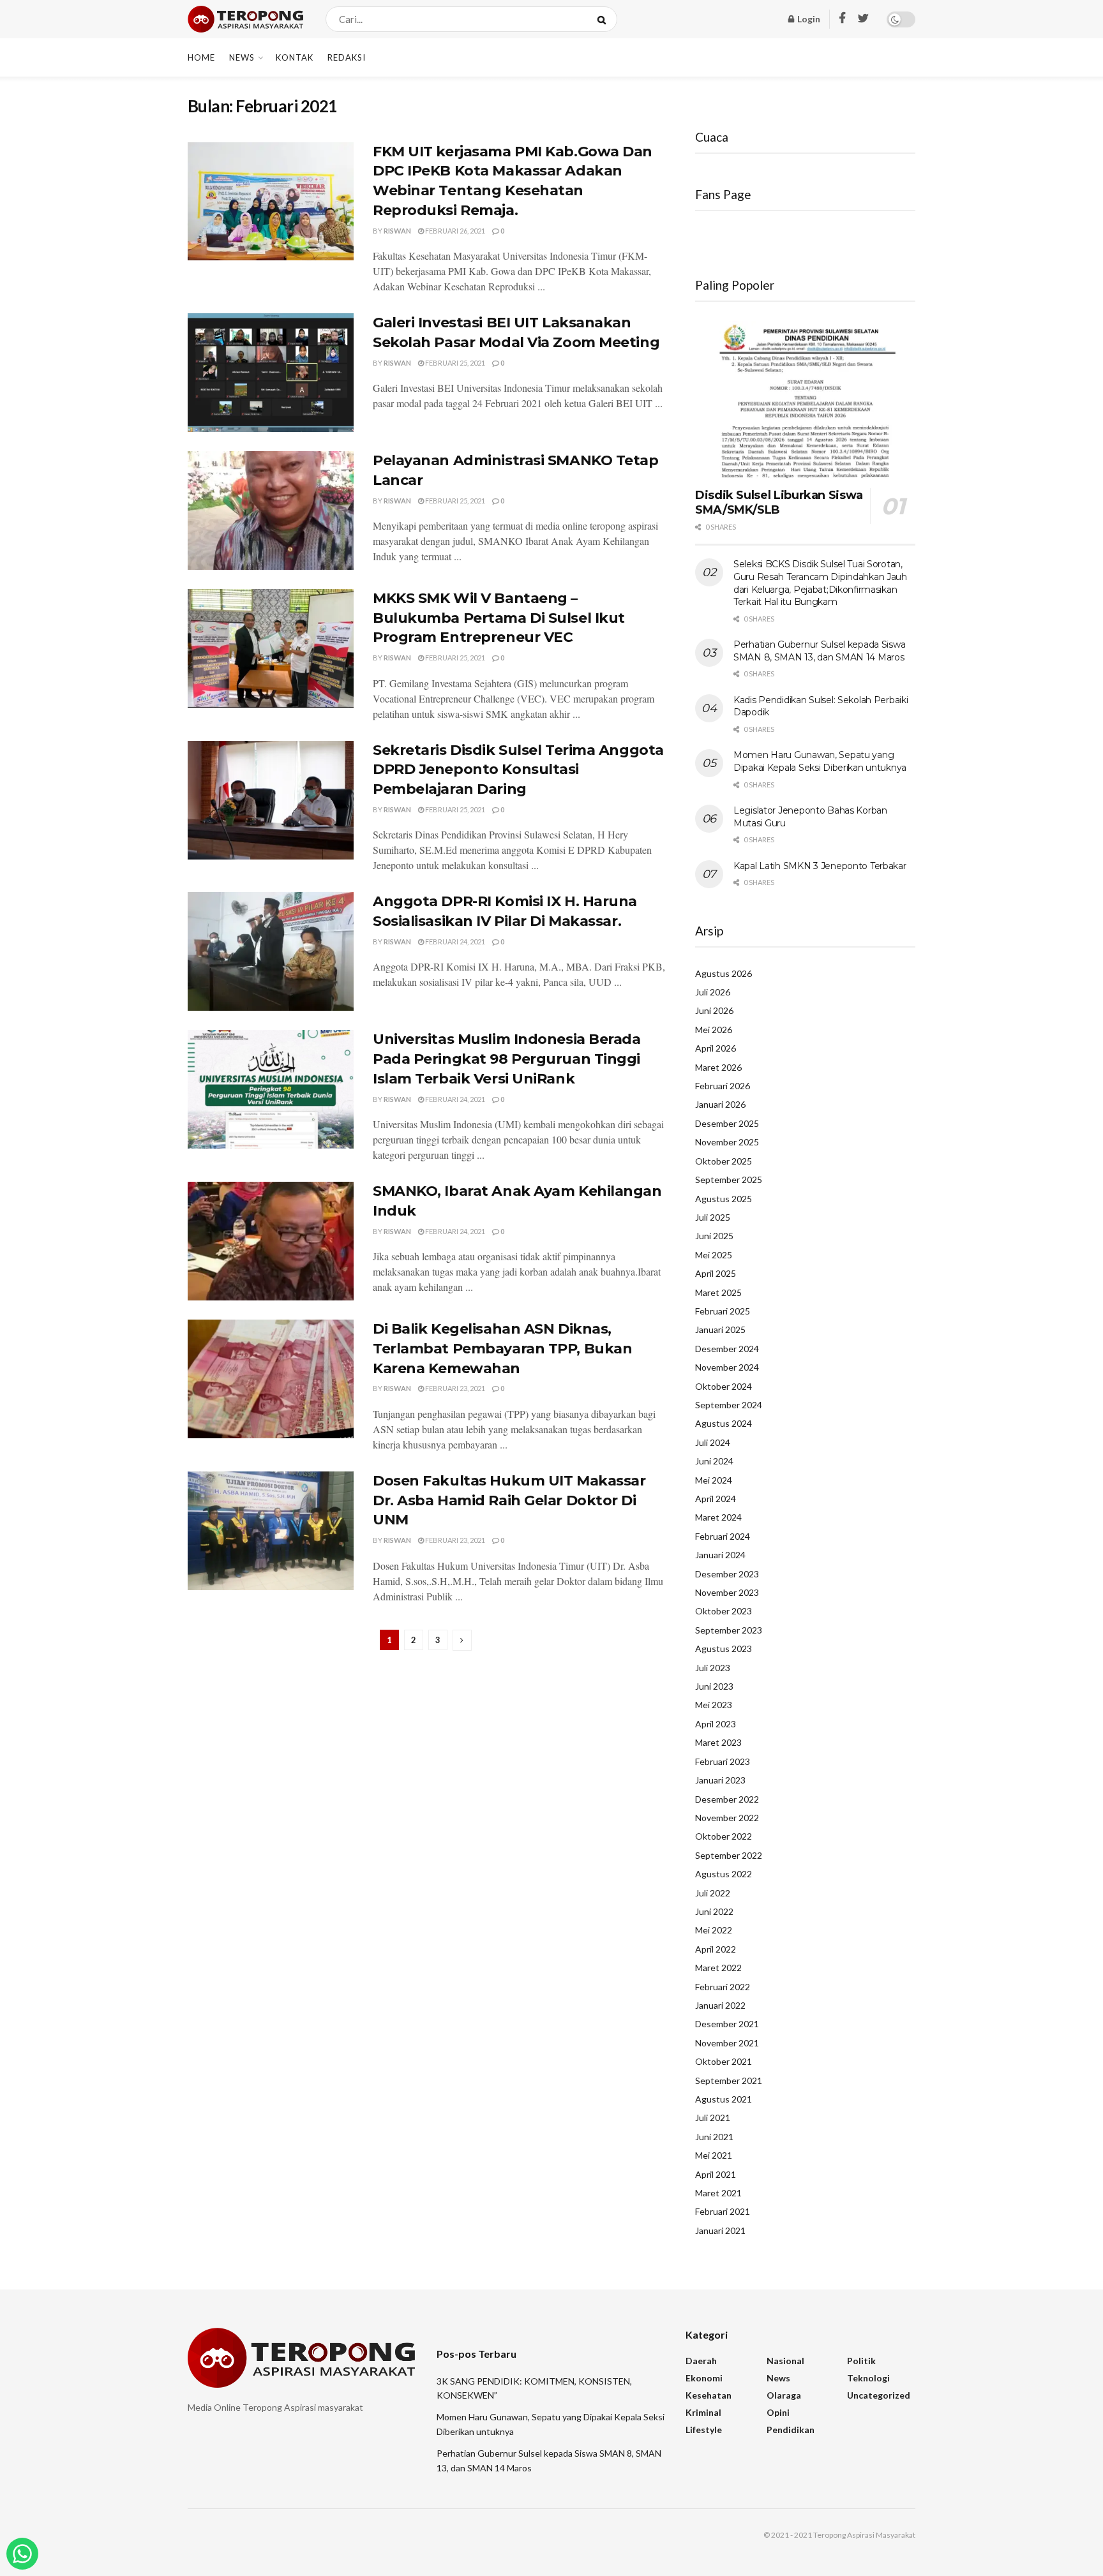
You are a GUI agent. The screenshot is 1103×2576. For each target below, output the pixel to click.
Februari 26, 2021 (454, 231)
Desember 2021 (727, 2024)
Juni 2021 (714, 2137)
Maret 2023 (718, 1742)
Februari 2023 (723, 1761)
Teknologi (868, 2378)
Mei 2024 (714, 1480)
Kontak (295, 57)
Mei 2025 (714, 1255)
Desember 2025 (727, 1123)
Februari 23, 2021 (454, 1388)
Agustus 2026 (724, 973)
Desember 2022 (727, 1799)
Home (201, 57)
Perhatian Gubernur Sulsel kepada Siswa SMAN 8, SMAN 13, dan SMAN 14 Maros (819, 651)
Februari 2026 (723, 1086)
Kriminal (703, 2412)
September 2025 (729, 1180)
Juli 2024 (713, 1442)
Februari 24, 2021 (454, 942)
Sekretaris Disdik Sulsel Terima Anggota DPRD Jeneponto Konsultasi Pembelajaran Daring (518, 770)
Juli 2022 (713, 1893)
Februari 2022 (723, 1987)
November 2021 (727, 2043)
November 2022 (727, 1818)
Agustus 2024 (724, 1423)
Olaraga (784, 2395)
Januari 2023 (720, 1780)
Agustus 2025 (724, 1199)
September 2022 (729, 1855)
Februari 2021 (723, 2211)
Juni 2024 (714, 1461)
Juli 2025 (713, 1217)
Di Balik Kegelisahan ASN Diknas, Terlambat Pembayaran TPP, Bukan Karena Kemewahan (502, 1349)
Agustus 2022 (724, 1874)
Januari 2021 (720, 2230)
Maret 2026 (718, 1067)
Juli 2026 (713, 992)
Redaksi (347, 57)
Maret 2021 (718, 2193)
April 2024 (716, 1499)
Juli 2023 (713, 1668)
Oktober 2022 (724, 1836)
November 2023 (727, 1592)
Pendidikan (791, 2430)
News (242, 57)
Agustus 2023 (724, 1649)
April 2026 (716, 1048)
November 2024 (727, 1367)
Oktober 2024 (724, 1386)
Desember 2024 (727, 1349)
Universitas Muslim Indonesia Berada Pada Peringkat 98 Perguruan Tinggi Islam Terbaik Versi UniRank (507, 1059)
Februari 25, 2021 (454, 363)
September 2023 (729, 1630)
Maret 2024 (718, 1517)
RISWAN (397, 231)
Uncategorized (879, 2395)
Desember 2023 (727, 1574)
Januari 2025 (720, 1329)
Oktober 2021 (724, 2061)
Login (808, 19)
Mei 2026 (714, 1030)
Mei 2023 (714, 1705)
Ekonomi (704, 2378)
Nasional (785, 2361)
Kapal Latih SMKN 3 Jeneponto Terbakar (820, 866)
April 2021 (716, 2174)
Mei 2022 (714, 1930)
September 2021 (729, 2081)
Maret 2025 (718, 1292)
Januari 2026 (720, 1104)
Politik (861, 2361)
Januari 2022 (720, 2005)
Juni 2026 (714, 1010)
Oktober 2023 (724, 1611)
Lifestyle (704, 2430)
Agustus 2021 (724, 2099)
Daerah (701, 2361)
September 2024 (729, 1405)
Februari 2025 (723, 1311)
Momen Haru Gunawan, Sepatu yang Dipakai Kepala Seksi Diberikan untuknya (820, 761)
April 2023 (716, 1724)
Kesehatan (709, 2395)
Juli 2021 (713, 2118)
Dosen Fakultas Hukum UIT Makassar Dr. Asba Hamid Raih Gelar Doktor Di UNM (509, 1500)
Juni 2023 (714, 1686)
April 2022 (716, 1949)
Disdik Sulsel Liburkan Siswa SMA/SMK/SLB (779, 503)
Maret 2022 (718, 1968)
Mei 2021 (714, 2155)
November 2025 (727, 1142)
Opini (778, 2412)
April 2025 (716, 1273)
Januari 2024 (720, 1555)
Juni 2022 (714, 1911)
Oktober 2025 (724, 1161)
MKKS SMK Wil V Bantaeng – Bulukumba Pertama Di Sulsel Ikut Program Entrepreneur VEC (499, 618)
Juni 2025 (714, 1236)
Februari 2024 (723, 1536)
